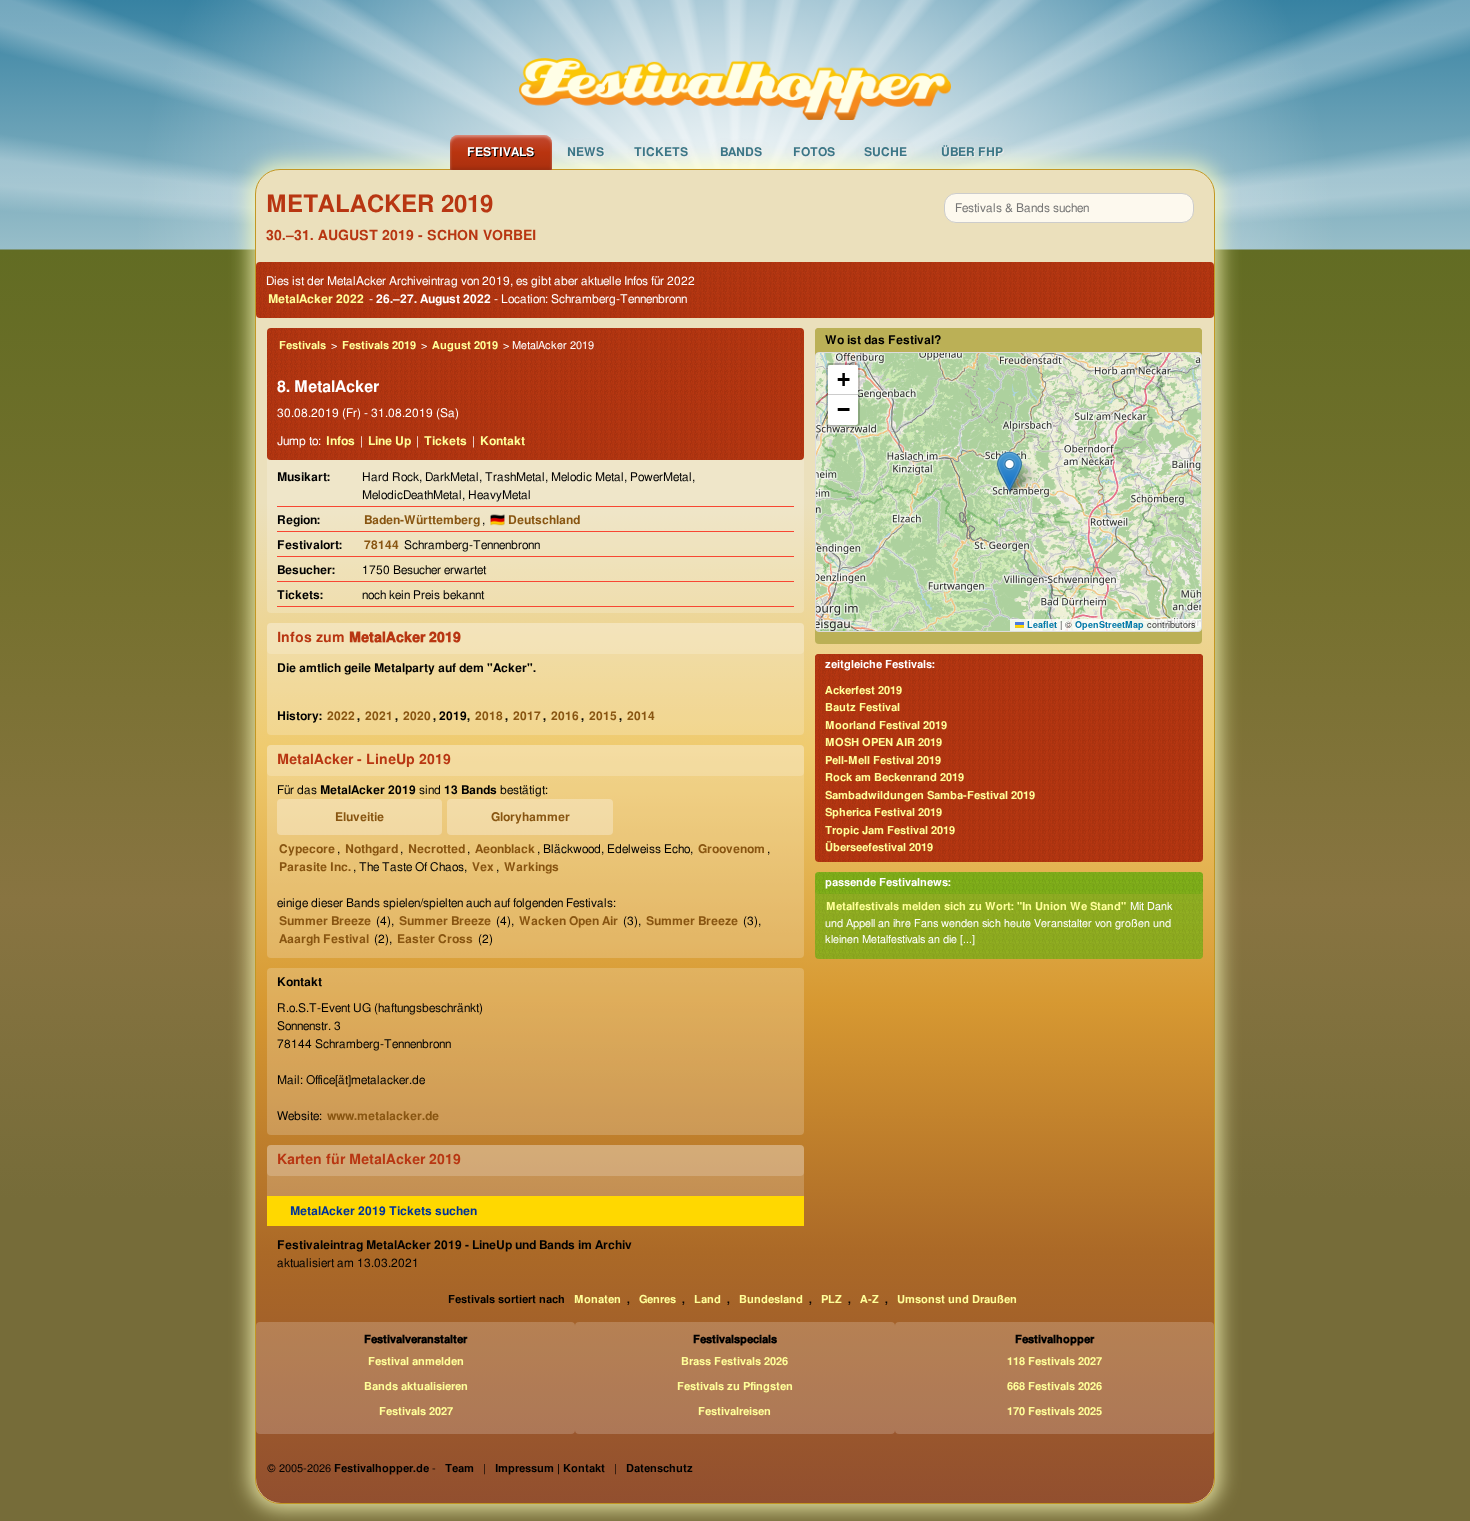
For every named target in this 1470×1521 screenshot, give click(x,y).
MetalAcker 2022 (316, 299)
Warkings (531, 867)
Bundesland (771, 1299)
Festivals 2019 (379, 345)
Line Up (389, 441)
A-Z (869, 1299)
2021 (379, 716)
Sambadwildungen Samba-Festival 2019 (930, 795)
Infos (340, 441)
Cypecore (307, 849)
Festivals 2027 (416, 1411)
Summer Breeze (325, 921)
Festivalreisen (734, 1411)
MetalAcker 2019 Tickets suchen (383, 1211)
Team (459, 1468)
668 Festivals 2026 (1054, 1386)
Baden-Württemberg (422, 520)
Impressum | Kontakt (550, 1468)
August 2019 (465, 345)
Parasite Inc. (315, 867)
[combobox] (1069, 208)
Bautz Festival (862, 707)
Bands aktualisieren (416, 1386)
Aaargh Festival (324, 939)
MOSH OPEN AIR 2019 (883, 742)
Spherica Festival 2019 (883, 812)
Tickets (661, 152)
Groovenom (731, 849)
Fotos (814, 152)
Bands (741, 152)
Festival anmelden (416, 1361)
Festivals (500, 152)
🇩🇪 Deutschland (535, 520)
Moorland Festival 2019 (886, 725)
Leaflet (1040, 624)
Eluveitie (359, 817)
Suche (885, 152)
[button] (1009, 471)
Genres (657, 1299)
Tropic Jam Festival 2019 (890, 830)
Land (707, 1299)
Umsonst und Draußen (957, 1299)
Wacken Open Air (568, 921)
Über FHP (972, 152)
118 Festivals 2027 (1054, 1361)
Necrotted (436, 849)
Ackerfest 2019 (863, 690)
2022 (341, 716)
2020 (417, 716)
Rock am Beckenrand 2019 (894, 777)
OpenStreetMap (1109, 624)
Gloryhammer (530, 817)
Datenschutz (659, 1468)
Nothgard (371, 849)
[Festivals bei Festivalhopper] (735, 67)
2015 (603, 716)
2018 (489, 716)
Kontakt (502, 441)
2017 (527, 716)
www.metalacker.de (383, 1116)
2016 (565, 716)
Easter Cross (435, 939)
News (585, 152)
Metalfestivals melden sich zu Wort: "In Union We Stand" (976, 906)
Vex (483, 867)
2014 (641, 716)
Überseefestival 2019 (879, 847)
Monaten (597, 1299)
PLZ (831, 1299)
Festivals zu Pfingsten (735, 1386)
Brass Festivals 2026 (734, 1361)
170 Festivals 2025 (1054, 1411)
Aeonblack (505, 849)
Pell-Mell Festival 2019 (883, 760)
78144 (381, 545)
